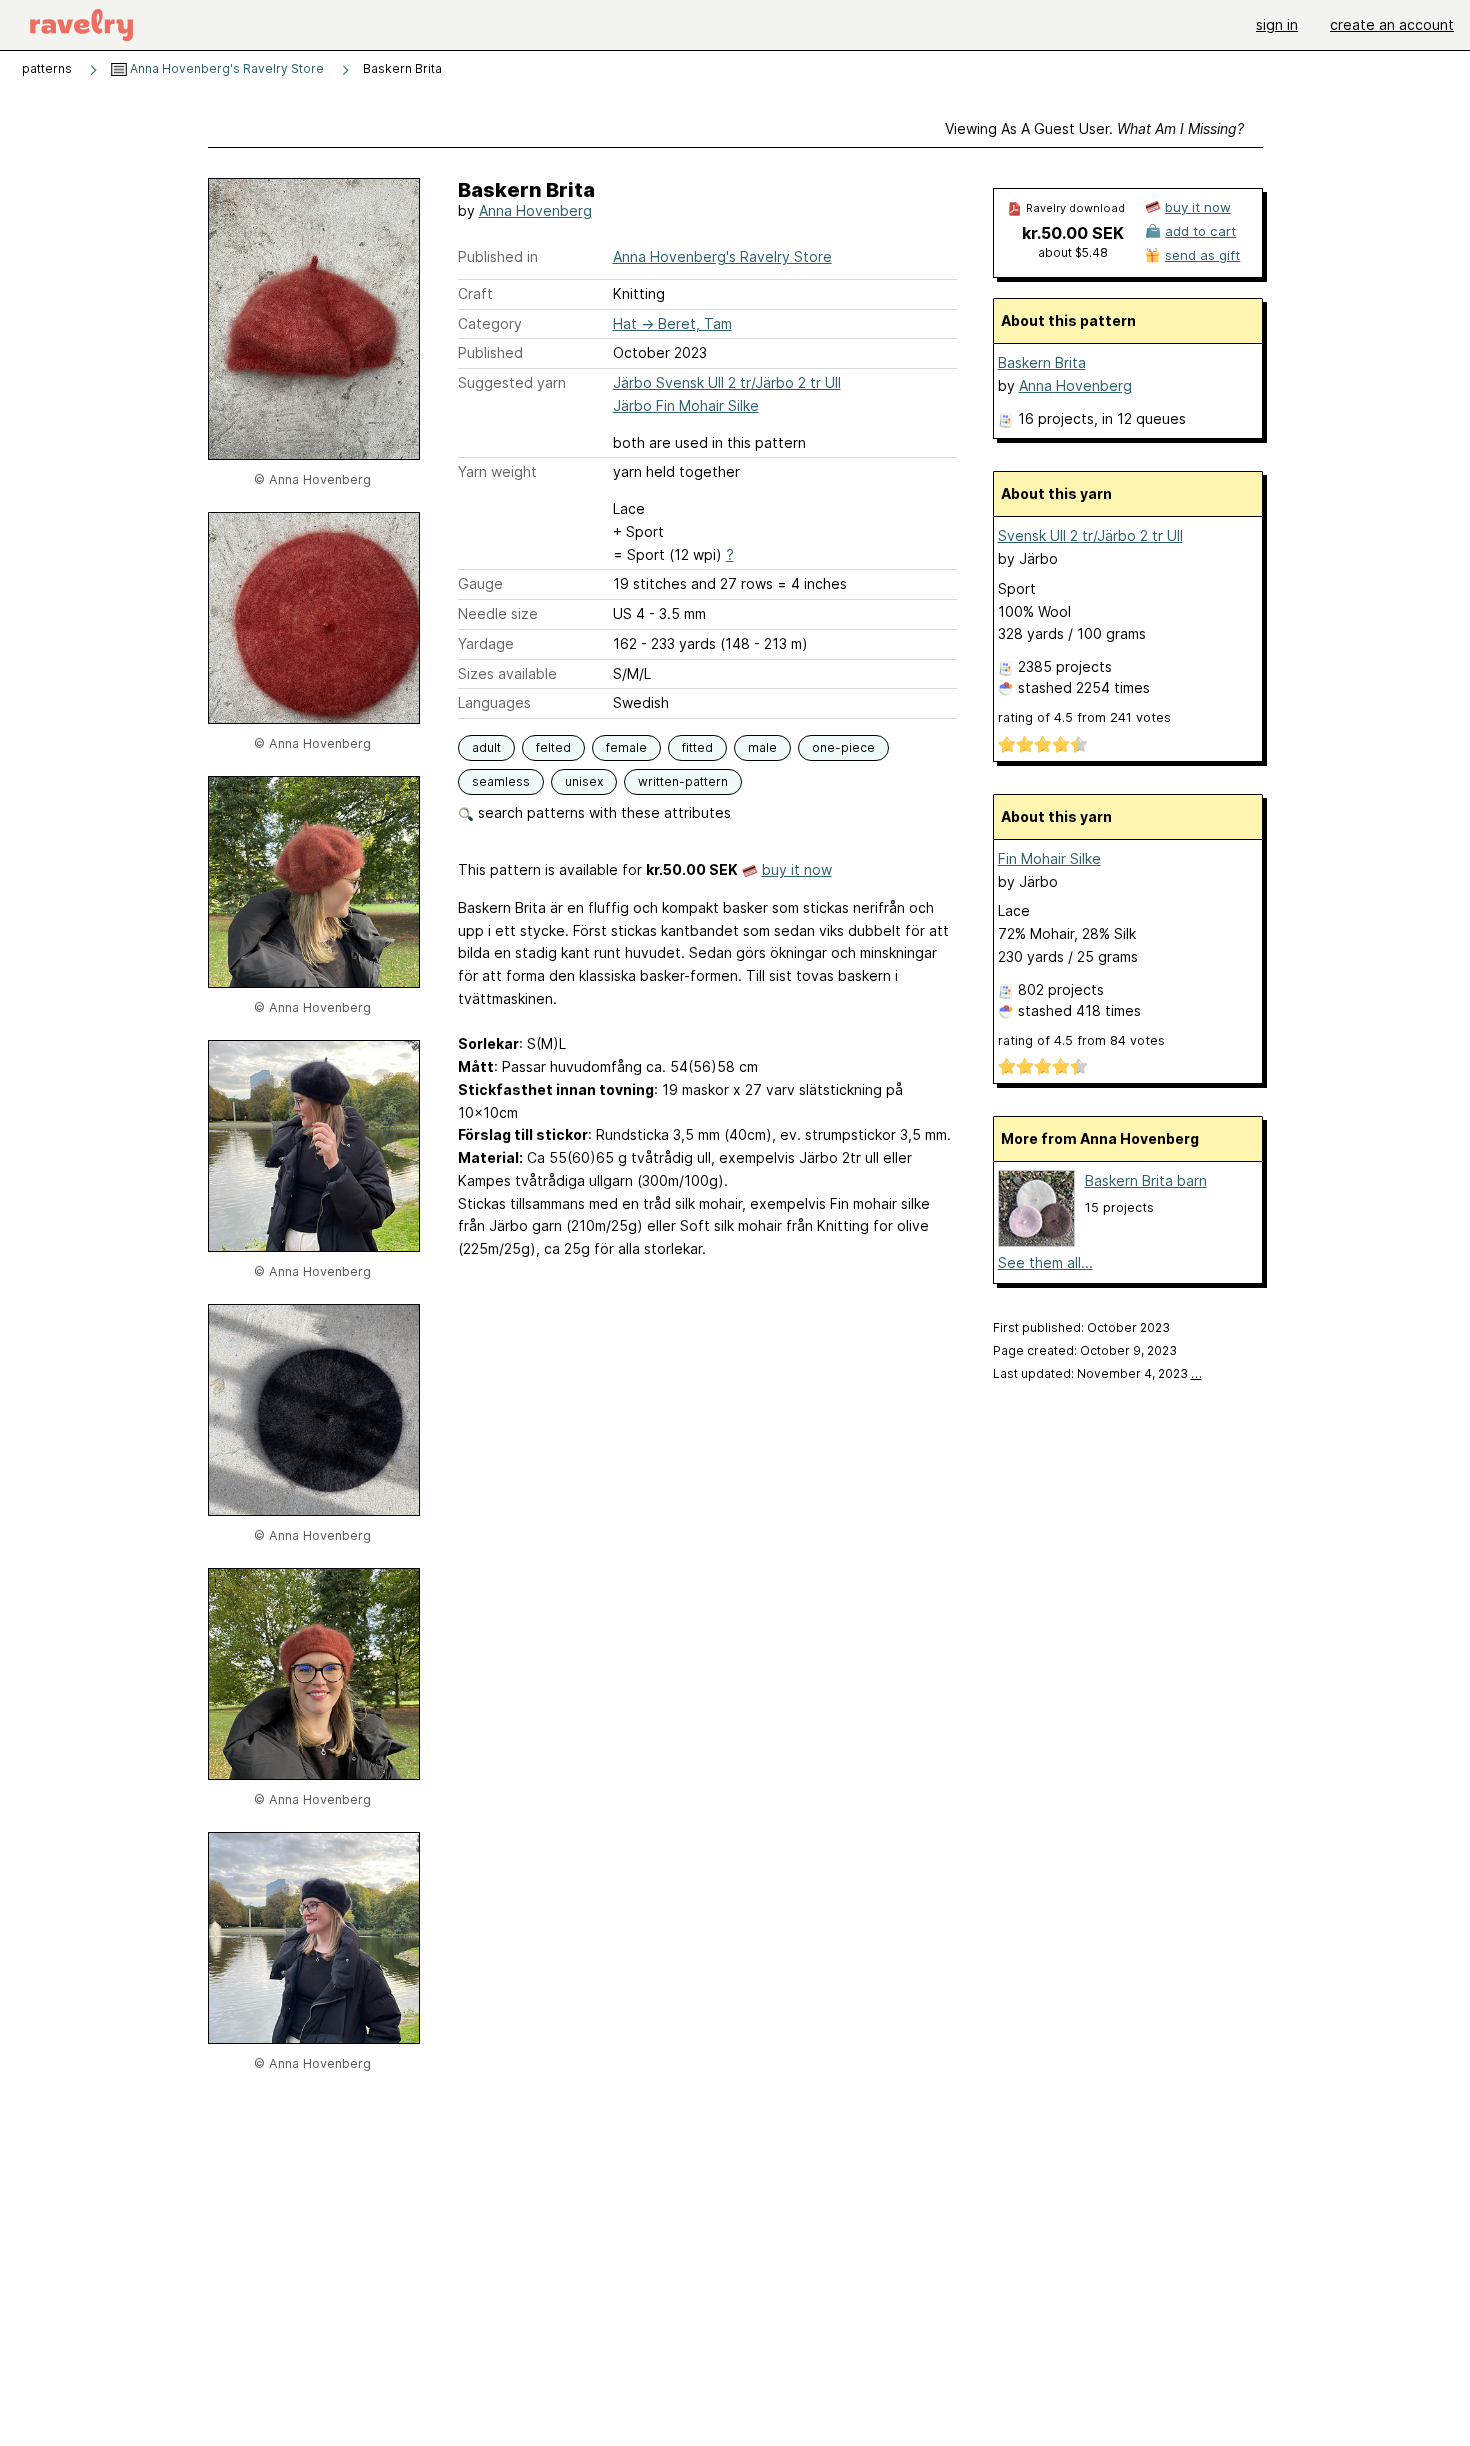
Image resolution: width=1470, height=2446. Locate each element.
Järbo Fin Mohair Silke (686, 405)
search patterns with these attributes (602, 812)
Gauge (480, 583)
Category (490, 323)
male (762, 747)
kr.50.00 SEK (1073, 233)
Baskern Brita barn (1146, 1180)
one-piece (843, 747)
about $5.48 (1073, 252)
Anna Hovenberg (535, 210)
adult (486, 747)
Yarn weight (497, 471)
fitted (697, 747)
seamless (501, 781)
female (626, 747)
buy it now (797, 869)
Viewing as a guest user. (1094, 128)
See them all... (1045, 1262)
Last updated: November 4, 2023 (1097, 1373)
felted (553, 747)
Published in (498, 256)
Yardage (486, 643)
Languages (494, 702)
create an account (1392, 24)
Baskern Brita (1042, 362)
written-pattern (683, 781)
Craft (475, 293)
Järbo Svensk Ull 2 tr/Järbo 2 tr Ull (727, 382)
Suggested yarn (512, 382)
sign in (1277, 24)
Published (490, 352)
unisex (584, 781)
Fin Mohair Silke (1049, 858)
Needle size (498, 613)
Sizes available (507, 673)
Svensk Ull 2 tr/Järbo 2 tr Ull (1090, 535)
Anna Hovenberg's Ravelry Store (225, 68)
